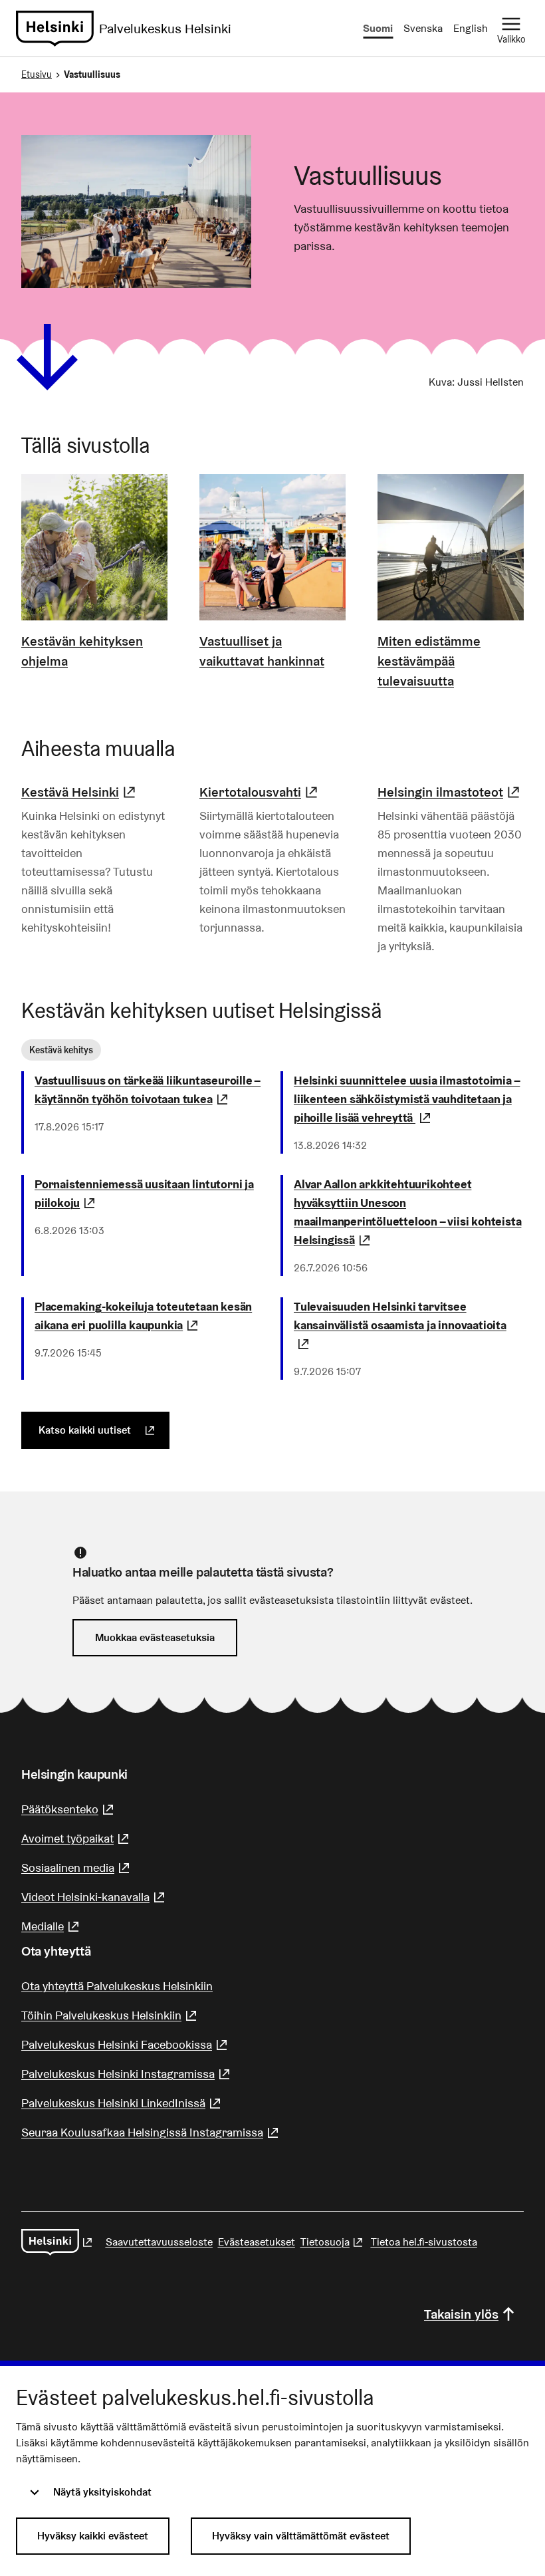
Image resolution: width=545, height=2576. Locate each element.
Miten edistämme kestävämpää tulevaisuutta (429, 661)
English (471, 28)
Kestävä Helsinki (80, 792)
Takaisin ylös (461, 2314)
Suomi (378, 28)
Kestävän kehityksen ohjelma (82, 651)
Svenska (423, 28)
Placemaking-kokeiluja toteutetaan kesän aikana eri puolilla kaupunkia (150, 1316)
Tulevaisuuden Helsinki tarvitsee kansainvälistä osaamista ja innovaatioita (400, 1325)
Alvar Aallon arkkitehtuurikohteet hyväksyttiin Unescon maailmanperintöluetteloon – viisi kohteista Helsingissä (409, 1212)
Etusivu (37, 74)
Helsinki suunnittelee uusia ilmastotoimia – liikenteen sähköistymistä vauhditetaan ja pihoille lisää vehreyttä (409, 1099)
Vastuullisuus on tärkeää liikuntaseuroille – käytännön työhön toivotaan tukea (150, 1090)
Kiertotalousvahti (260, 792)
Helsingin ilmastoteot (450, 792)
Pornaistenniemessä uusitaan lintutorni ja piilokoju (150, 1193)
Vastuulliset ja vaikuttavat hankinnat (262, 651)
